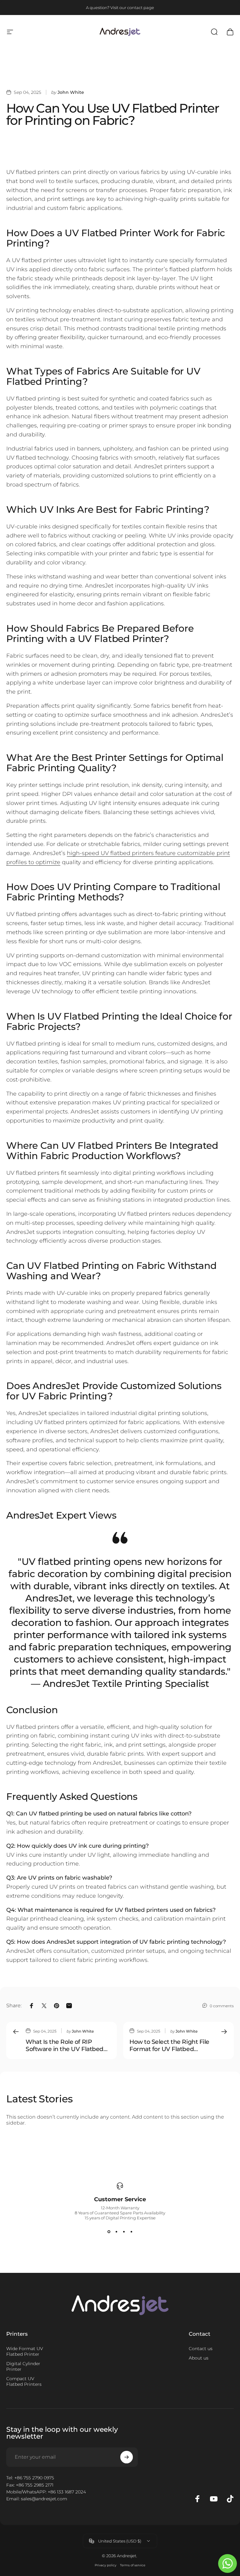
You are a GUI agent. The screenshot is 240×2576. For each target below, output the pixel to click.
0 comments (222, 2006)
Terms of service (133, 2565)
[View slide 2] (116, 2232)
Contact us (201, 2349)
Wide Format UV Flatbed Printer (25, 2351)
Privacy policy (105, 2565)
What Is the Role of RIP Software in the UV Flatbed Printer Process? (65, 2046)
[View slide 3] (124, 2232)
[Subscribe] (127, 2457)
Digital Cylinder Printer (23, 2366)
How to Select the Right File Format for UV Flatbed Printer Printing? (169, 2046)
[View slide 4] (131, 2232)
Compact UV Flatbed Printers (24, 2381)
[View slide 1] (109, 2232)
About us (199, 2358)
